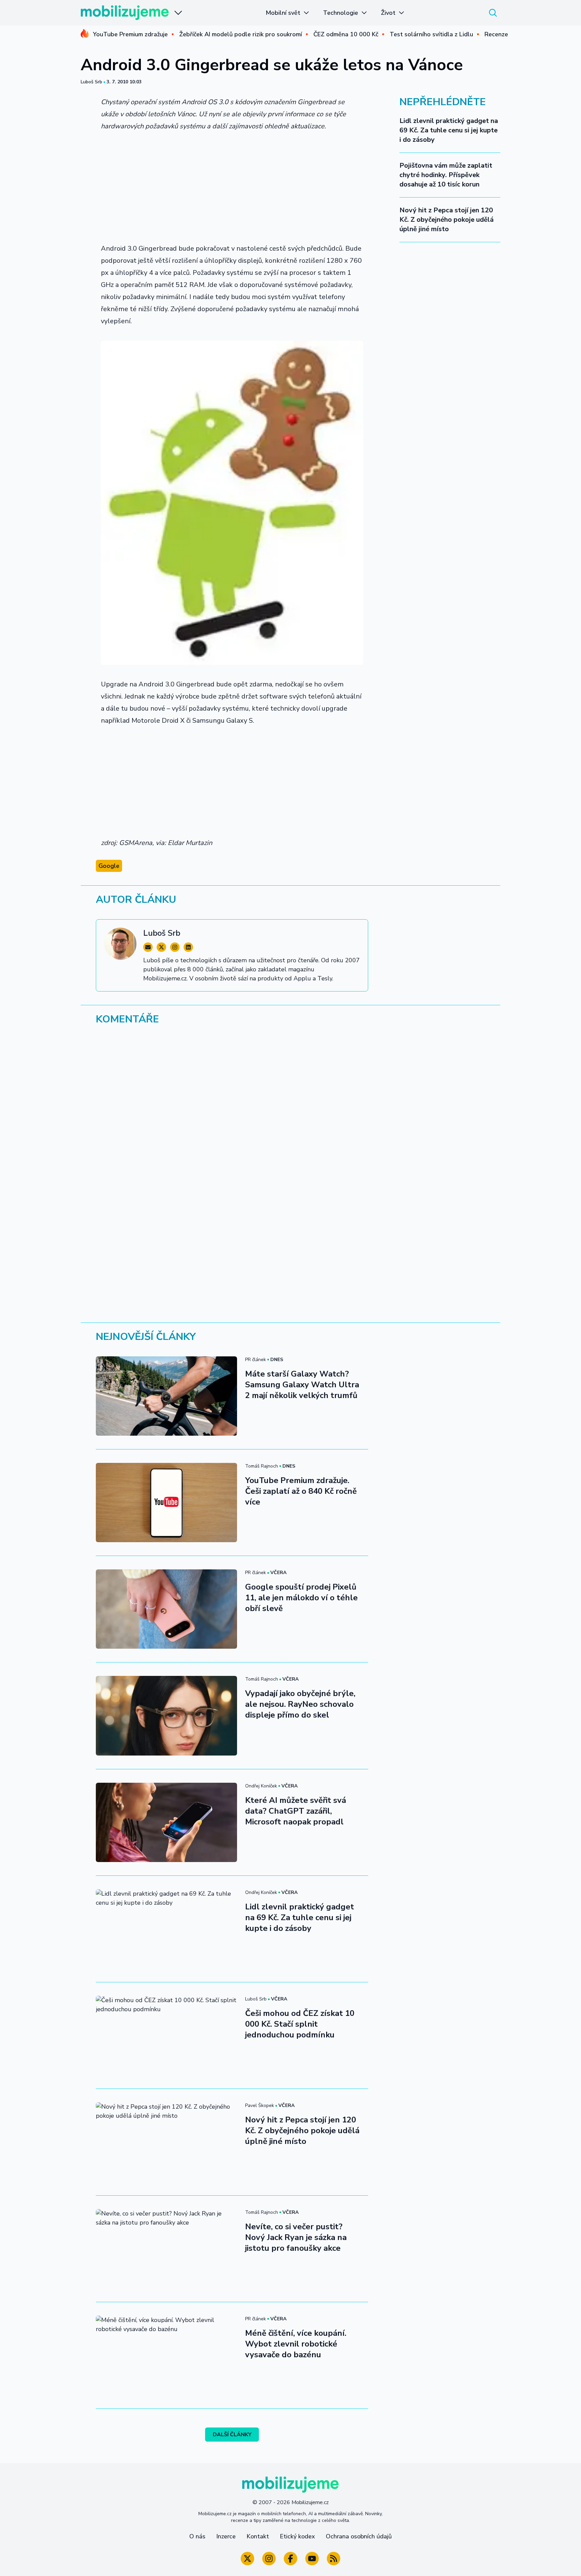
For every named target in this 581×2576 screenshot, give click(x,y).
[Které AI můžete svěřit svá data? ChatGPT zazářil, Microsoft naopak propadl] (166, 1822)
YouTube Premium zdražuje (130, 34)
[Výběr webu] (178, 13)
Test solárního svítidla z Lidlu (431, 34)
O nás (197, 2536)
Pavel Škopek (260, 2105)
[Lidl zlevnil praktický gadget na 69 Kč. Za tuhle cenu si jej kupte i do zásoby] (166, 1929)
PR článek (256, 1360)
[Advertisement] (232, 187)
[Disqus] (290, 1123)
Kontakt (258, 2536)
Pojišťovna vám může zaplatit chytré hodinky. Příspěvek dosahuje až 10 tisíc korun (446, 175)
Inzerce (226, 2536)
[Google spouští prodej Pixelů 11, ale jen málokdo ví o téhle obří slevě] (166, 1609)
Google (109, 866)
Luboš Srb (91, 82)
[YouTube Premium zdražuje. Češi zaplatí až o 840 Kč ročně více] (166, 1503)
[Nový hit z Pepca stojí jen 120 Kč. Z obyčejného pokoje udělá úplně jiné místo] (166, 2142)
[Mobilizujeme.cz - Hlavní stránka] (125, 13)
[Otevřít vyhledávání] (493, 13)
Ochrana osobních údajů (359, 2536)
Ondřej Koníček (261, 1786)
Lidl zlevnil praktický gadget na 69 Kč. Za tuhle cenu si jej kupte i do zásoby (449, 130)
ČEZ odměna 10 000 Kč (346, 34)
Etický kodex (297, 2536)
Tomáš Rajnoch (262, 1466)
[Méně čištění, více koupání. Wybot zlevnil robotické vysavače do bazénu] (166, 2355)
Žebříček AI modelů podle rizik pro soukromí (241, 34)
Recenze (496, 34)
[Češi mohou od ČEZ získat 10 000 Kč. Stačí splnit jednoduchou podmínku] (166, 2035)
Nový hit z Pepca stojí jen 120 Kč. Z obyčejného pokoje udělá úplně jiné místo (447, 220)
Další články (232, 2435)
